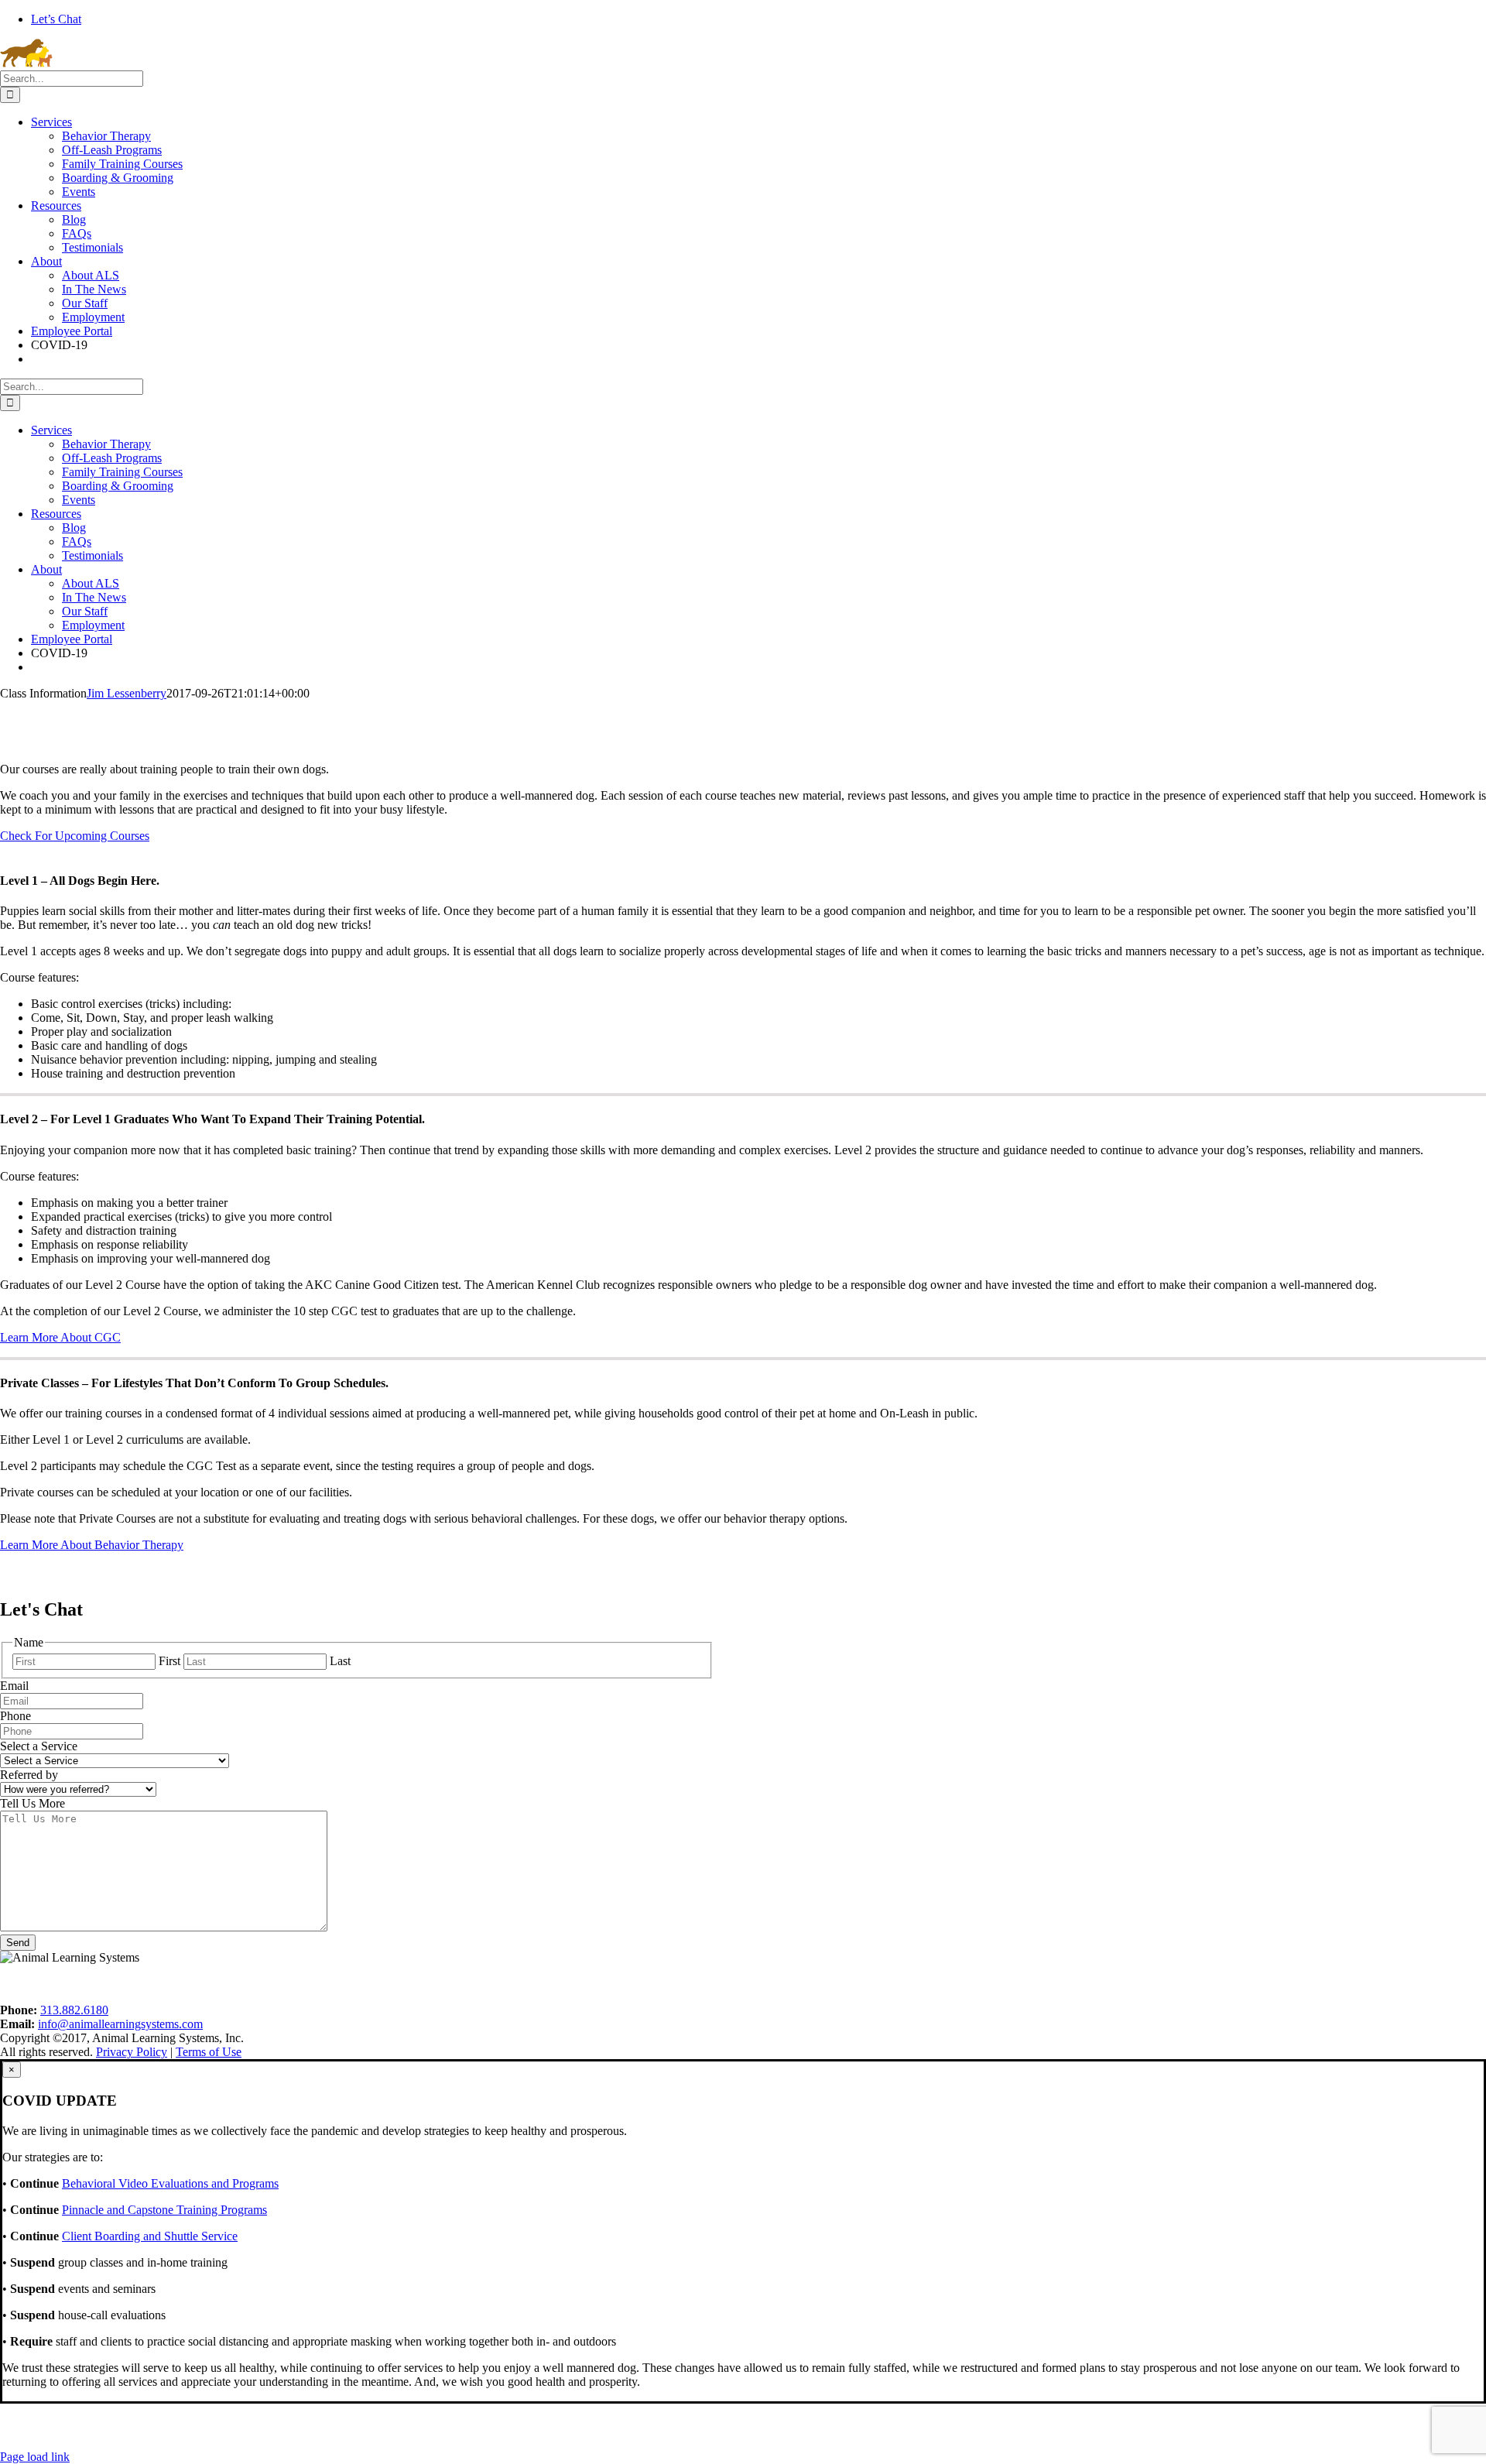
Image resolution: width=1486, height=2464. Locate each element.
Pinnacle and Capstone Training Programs (164, 2210)
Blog (311, 1984)
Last (340, 1661)
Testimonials (495, 1984)
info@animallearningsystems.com (120, 2024)
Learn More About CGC (60, 1337)
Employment (229, 1984)
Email (14, 1686)
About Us (135, 1984)
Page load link (35, 2457)
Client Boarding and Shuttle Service (150, 2236)
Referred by (29, 1775)
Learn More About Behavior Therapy (92, 1545)
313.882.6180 (74, 2010)
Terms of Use (597, 1984)
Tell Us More (33, 1803)
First (169, 1661)
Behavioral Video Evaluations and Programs (170, 2183)
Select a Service (39, 1746)
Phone (15, 1716)
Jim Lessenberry (127, 693)
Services (51, 1984)
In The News (394, 1984)
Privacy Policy (704, 1984)
